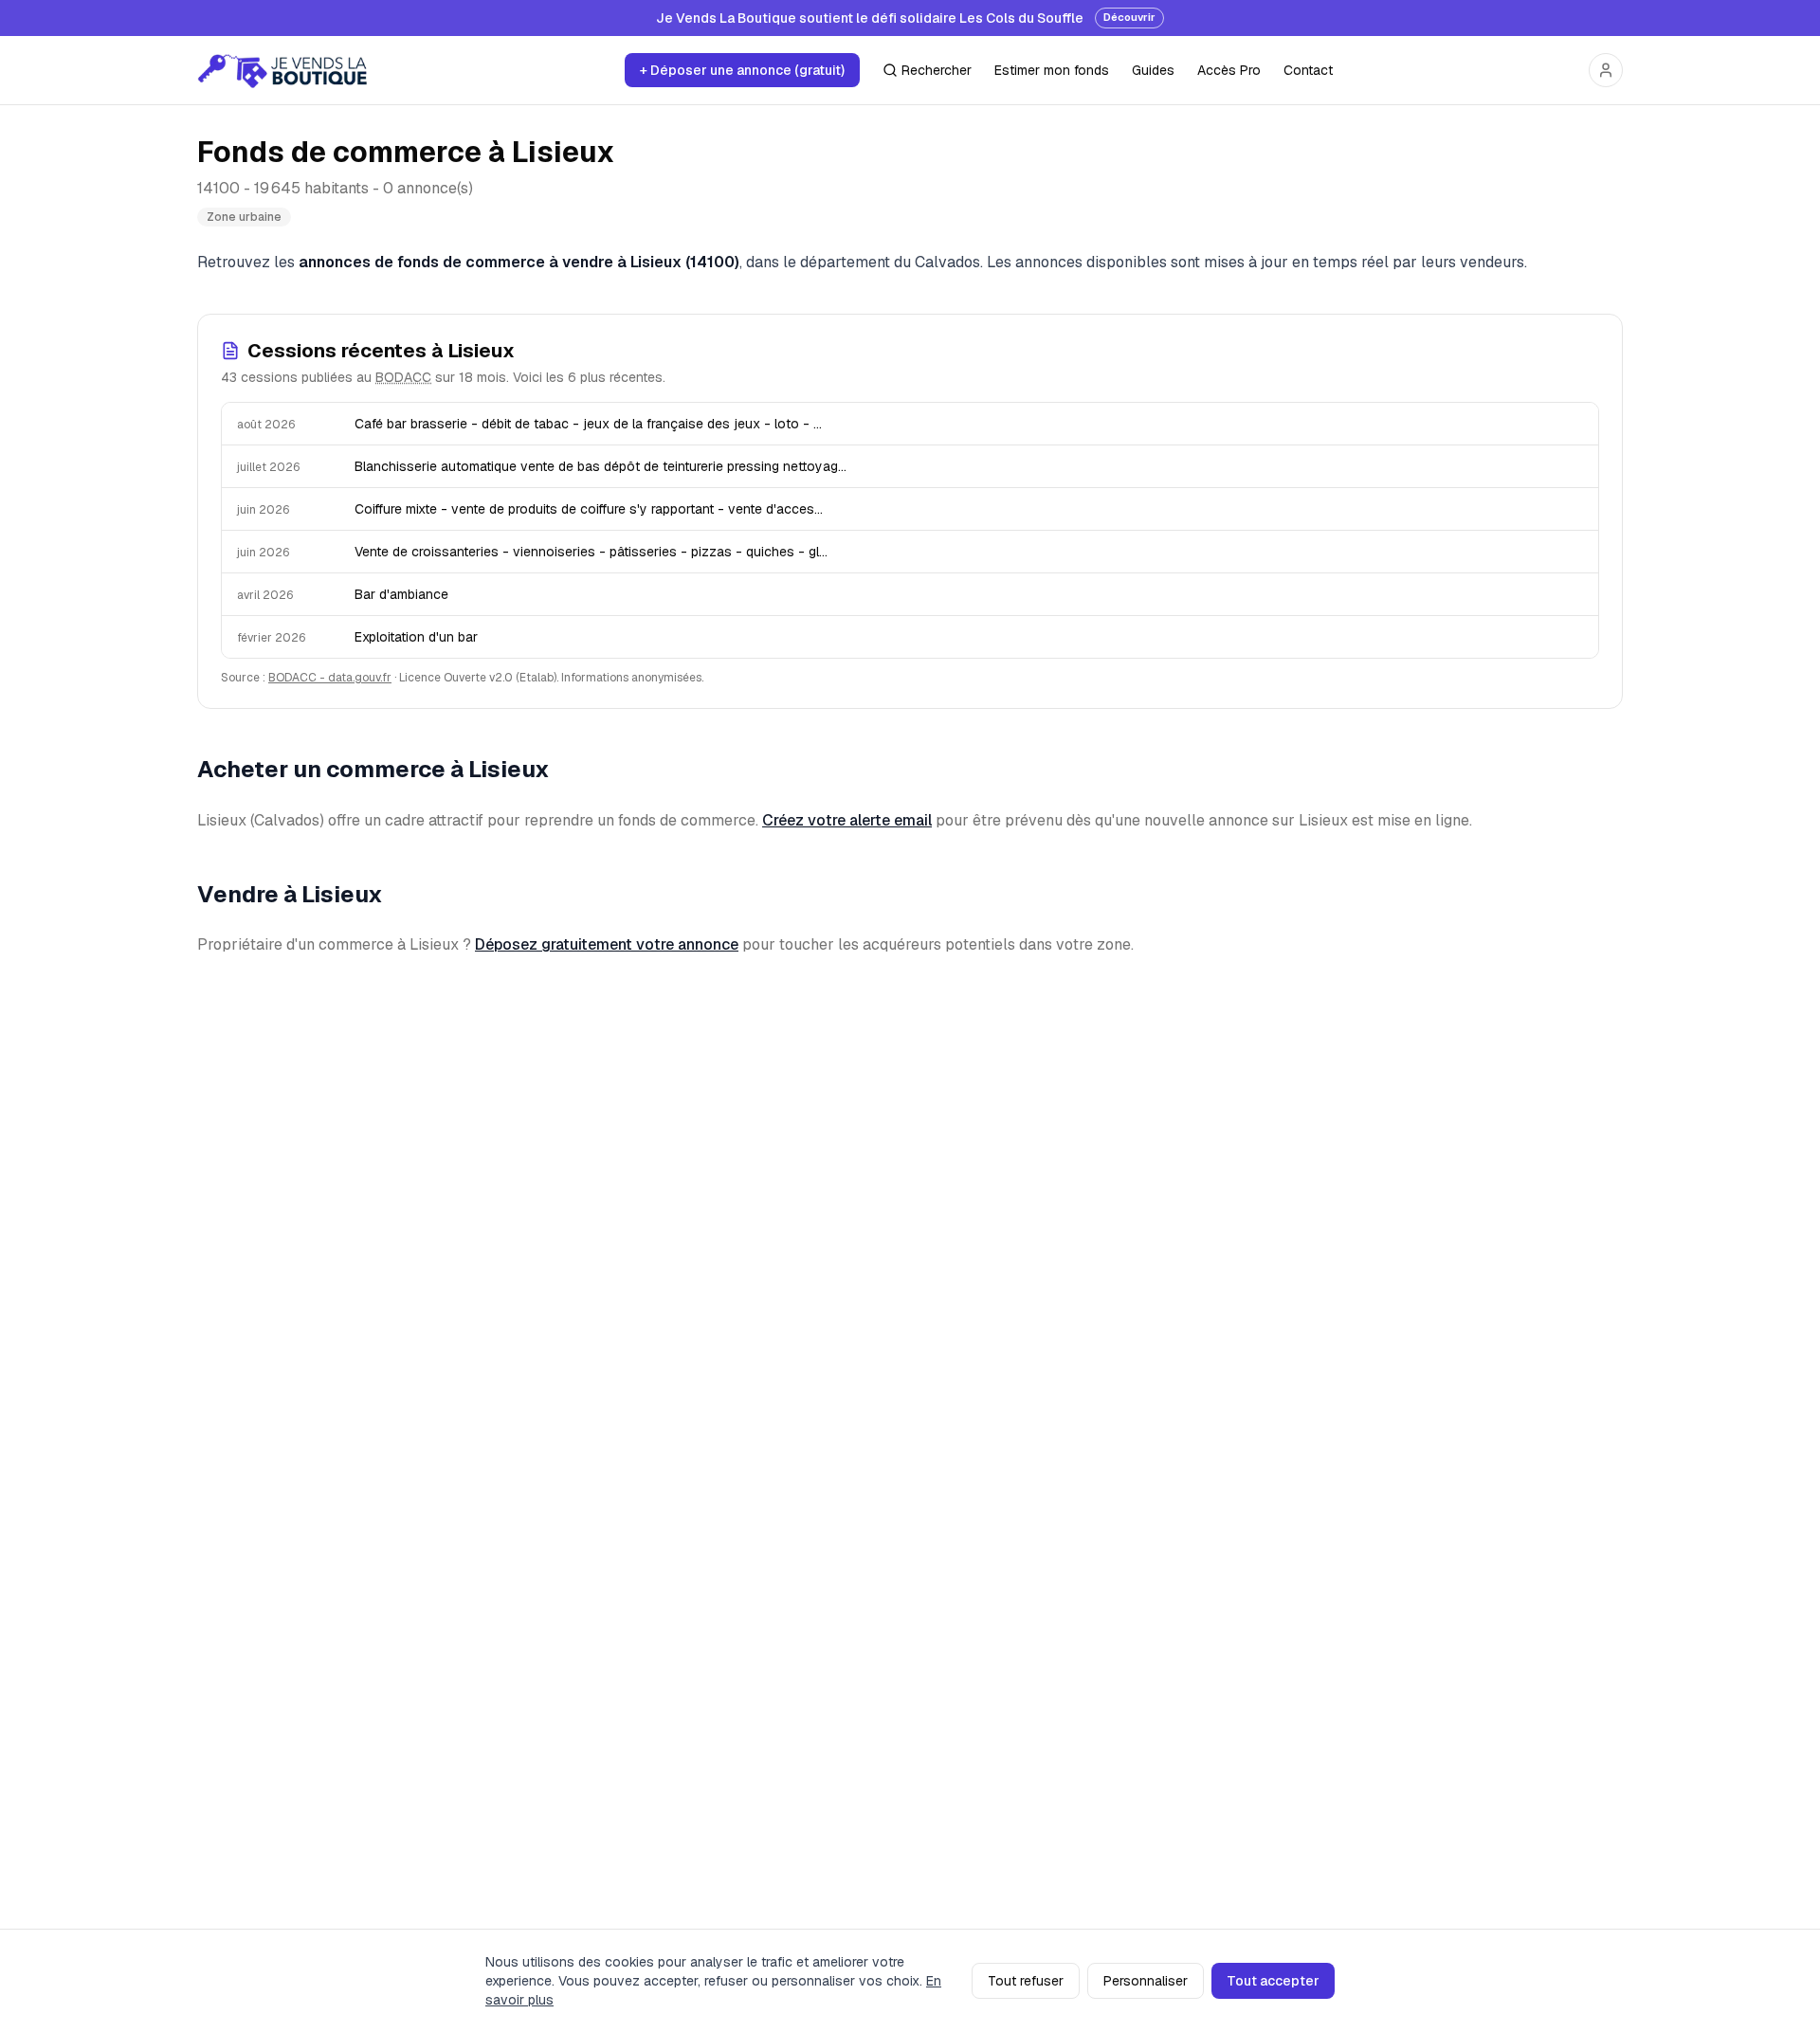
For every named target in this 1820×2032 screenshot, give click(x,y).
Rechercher (937, 70)
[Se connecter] (1606, 70)
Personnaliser (1146, 1981)
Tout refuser (1026, 1981)
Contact (1308, 70)
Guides (1153, 70)
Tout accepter (1273, 1981)
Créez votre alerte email (847, 820)
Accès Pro (1229, 70)
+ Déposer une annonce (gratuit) (742, 70)
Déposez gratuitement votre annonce (607, 944)
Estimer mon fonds (1052, 70)
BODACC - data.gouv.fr (330, 678)
